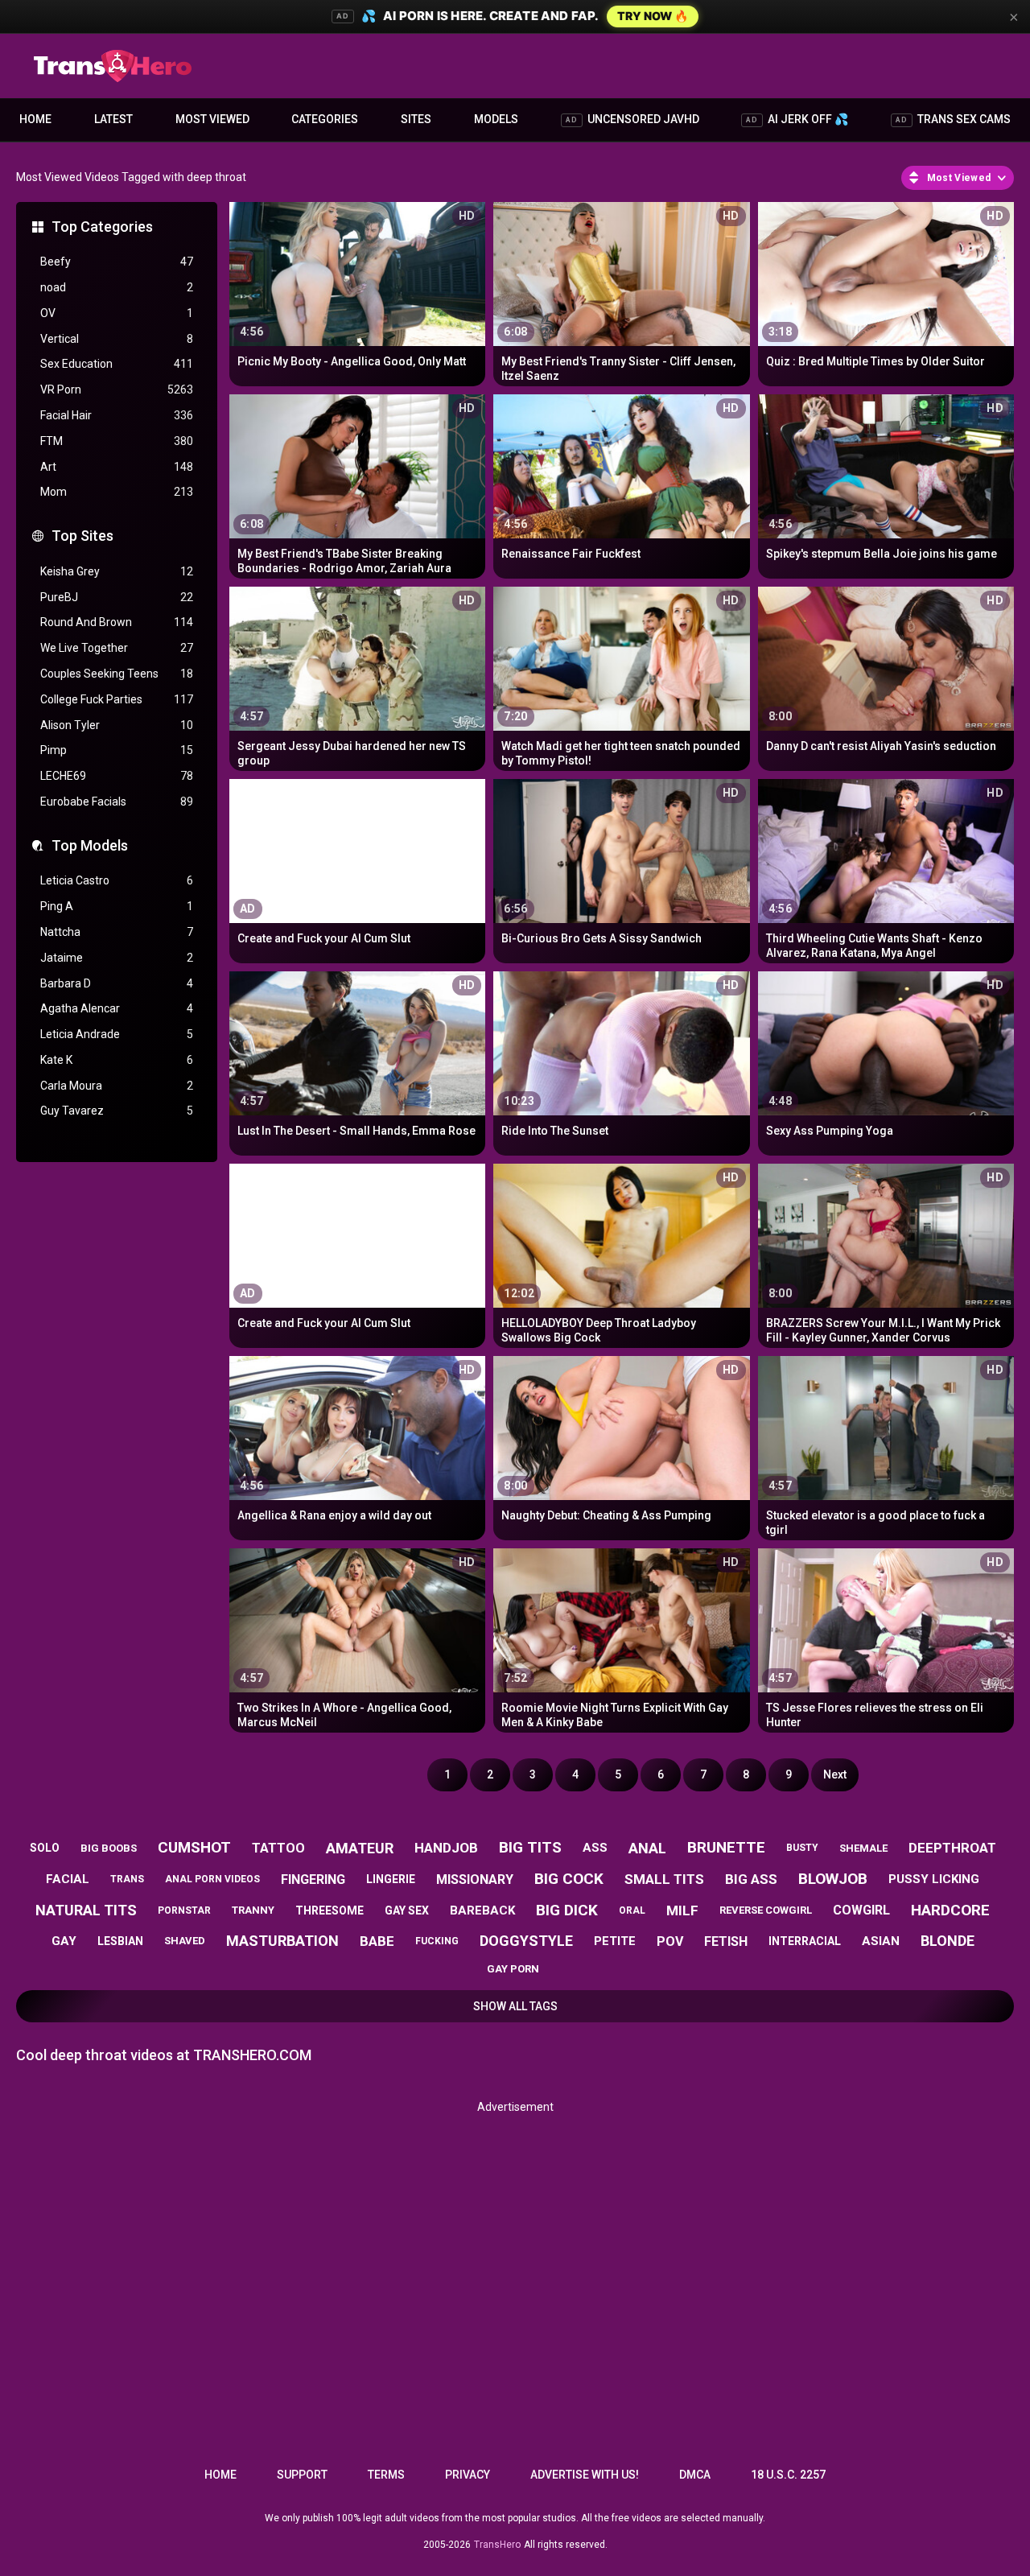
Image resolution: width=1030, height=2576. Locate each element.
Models (496, 119)
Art (117, 467)
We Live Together (117, 648)
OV (117, 313)
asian (881, 1941)
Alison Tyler (117, 725)
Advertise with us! (585, 2475)
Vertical (117, 339)
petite (615, 1941)
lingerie (391, 1879)
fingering (313, 1879)
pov (670, 1941)
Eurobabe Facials (117, 802)
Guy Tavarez (117, 1111)
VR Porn (117, 389)
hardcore (950, 1910)
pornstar (184, 1910)
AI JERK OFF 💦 (797, 119)
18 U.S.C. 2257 (788, 2475)
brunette (726, 1847)
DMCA (695, 2475)
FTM (117, 441)
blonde (948, 1941)
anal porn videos (212, 1879)
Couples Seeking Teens (117, 674)
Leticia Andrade (117, 1034)
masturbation (282, 1941)
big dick (567, 1910)
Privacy (468, 2475)
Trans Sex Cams (953, 119)
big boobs (109, 1848)
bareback (482, 1910)
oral (632, 1910)
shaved (185, 1941)
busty (802, 1848)
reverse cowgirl (766, 1910)
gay (64, 1941)
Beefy (117, 262)
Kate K (117, 1060)
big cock (569, 1879)
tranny (253, 1910)
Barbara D (117, 983)
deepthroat (952, 1848)
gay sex (407, 1910)
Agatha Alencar (117, 1008)
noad (117, 287)
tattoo (278, 1848)
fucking (437, 1941)
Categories (325, 119)
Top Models (90, 845)
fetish (726, 1941)
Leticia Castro (117, 880)
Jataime (117, 958)
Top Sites (82, 536)
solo (45, 1848)
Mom (117, 492)
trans (127, 1879)
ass (595, 1848)
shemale (863, 1848)
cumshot (194, 1847)
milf (682, 1910)
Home (35, 119)
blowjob (833, 1879)
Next (835, 1774)
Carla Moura (117, 1086)
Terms (386, 2475)
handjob (446, 1848)
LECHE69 (117, 776)
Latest (113, 119)
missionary (475, 1879)
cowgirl (861, 1910)
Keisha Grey (117, 571)
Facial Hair (117, 415)
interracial (805, 1941)
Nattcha (117, 932)
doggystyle (526, 1941)
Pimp (117, 750)
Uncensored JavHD (632, 119)
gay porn (513, 1969)
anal (647, 1848)
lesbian (120, 1941)
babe (377, 1941)
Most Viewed (212, 119)
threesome (330, 1910)
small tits (664, 1879)
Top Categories (102, 227)
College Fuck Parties (117, 699)
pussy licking (934, 1879)
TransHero (497, 2545)
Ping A (117, 906)
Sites (416, 119)
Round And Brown (117, 622)
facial (68, 1879)
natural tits (86, 1910)
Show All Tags (515, 2006)
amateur (360, 1848)
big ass (751, 1879)
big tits (530, 1847)
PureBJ (117, 597)
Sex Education (117, 364)
